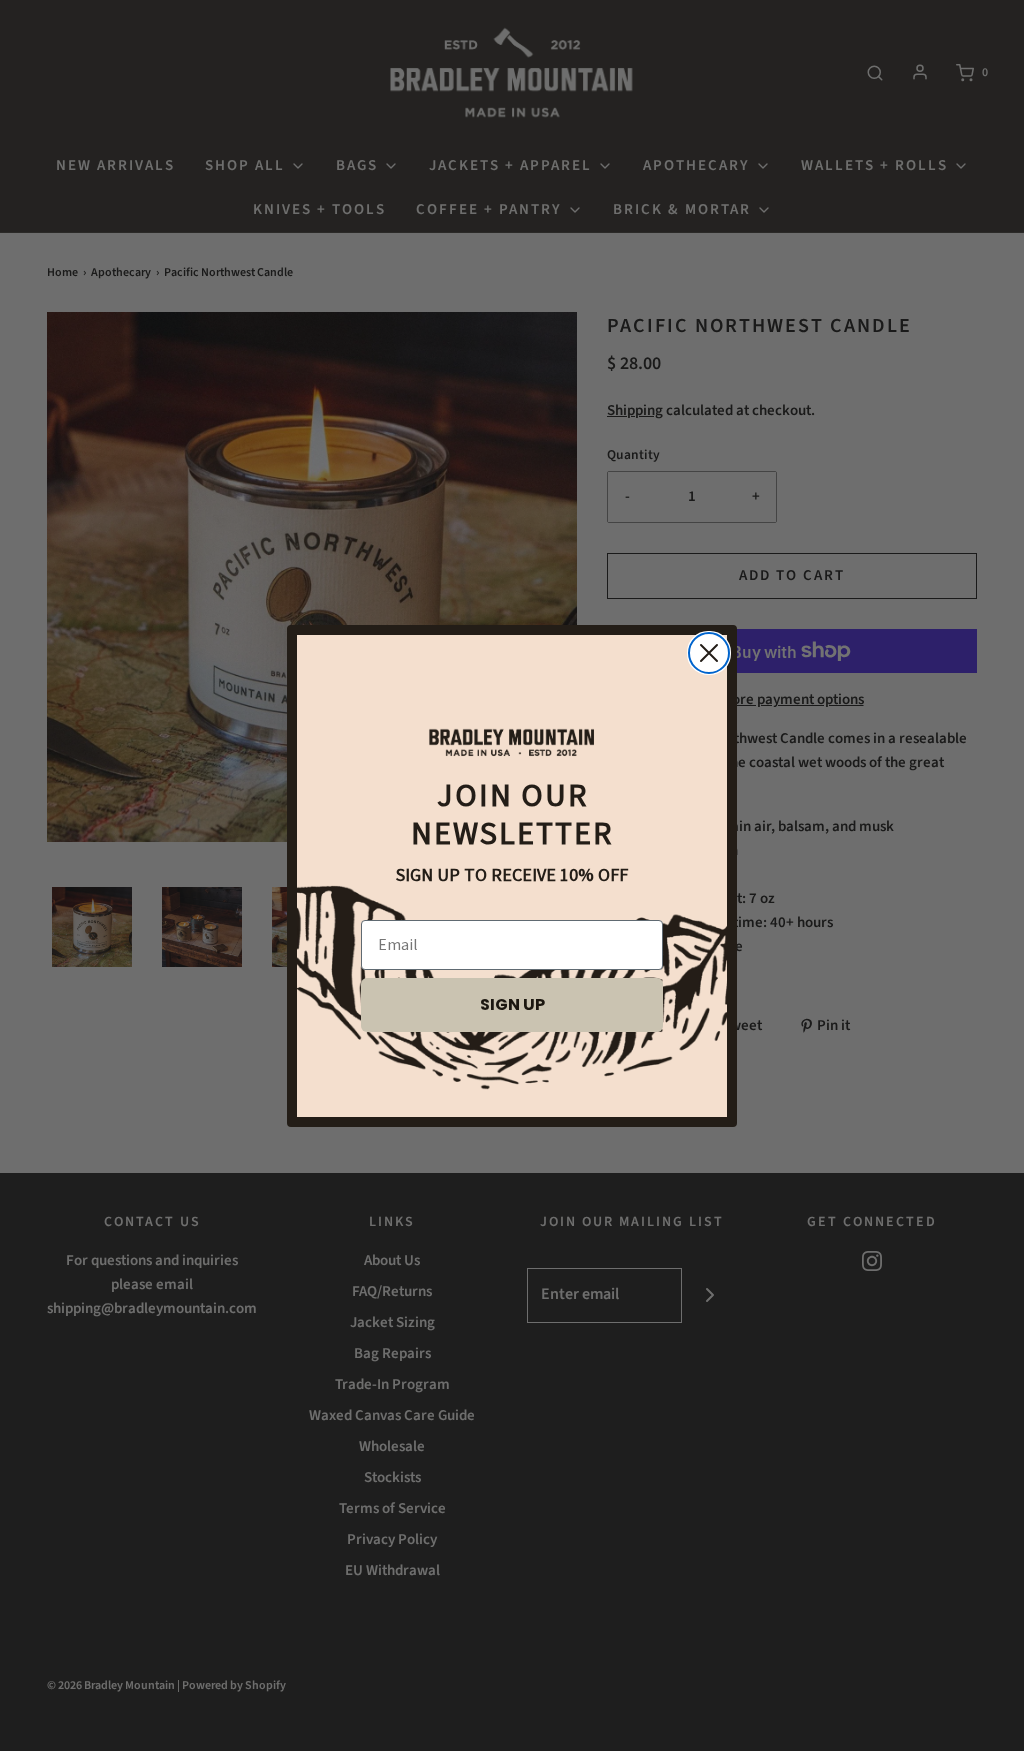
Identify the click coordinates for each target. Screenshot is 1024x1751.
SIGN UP (512, 1004)
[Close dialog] (709, 653)
